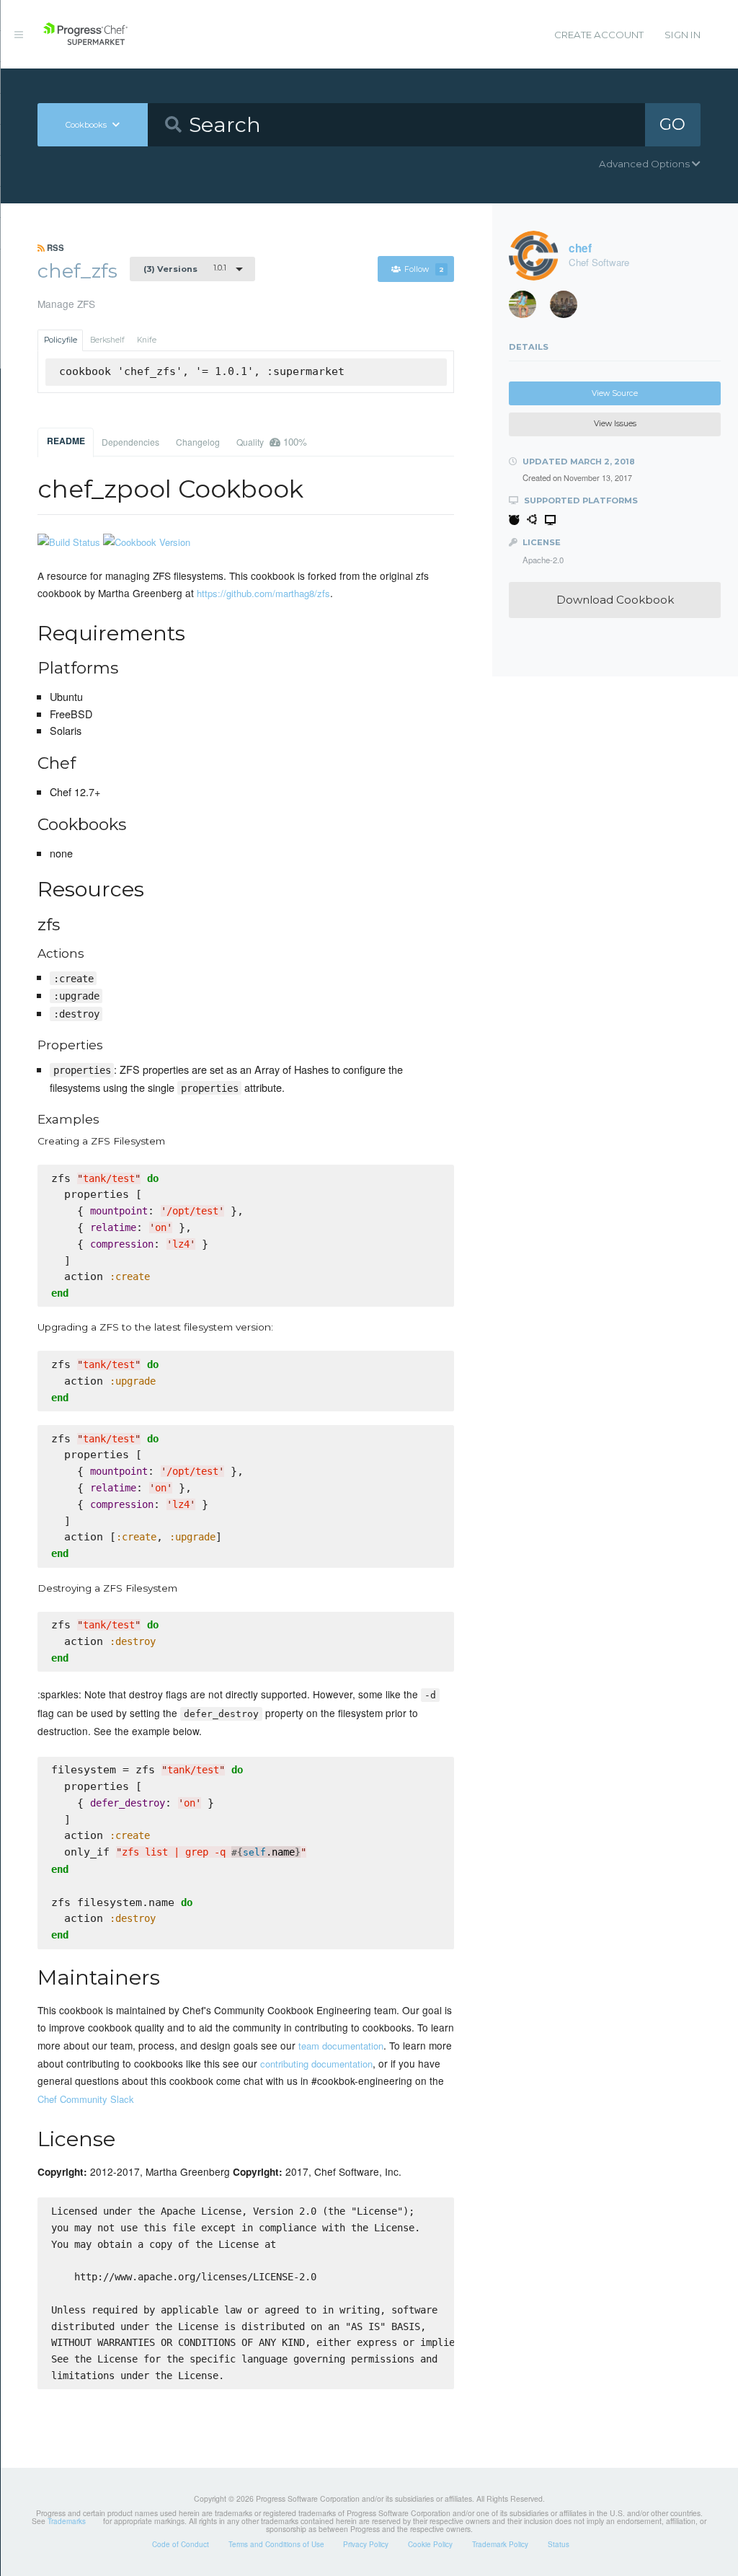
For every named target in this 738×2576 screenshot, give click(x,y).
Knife (147, 340)
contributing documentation (316, 2064)
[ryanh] (569, 308)
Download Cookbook (615, 600)
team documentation (341, 2046)
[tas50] (528, 308)
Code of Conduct (181, 2544)
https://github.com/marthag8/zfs (263, 593)
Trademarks (67, 2521)
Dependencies (130, 442)
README (66, 441)
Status (559, 2544)
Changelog (198, 442)
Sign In (683, 35)
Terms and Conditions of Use (276, 2544)
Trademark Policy (500, 2544)
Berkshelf (107, 340)
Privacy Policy (366, 2544)
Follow (424, 269)
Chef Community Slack (86, 2099)
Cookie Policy (430, 2544)
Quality (272, 442)
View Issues (615, 424)
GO (672, 124)
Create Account (599, 35)
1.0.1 (185, 268)
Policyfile (61, 340)
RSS (54, 247)
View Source (615, 393)
